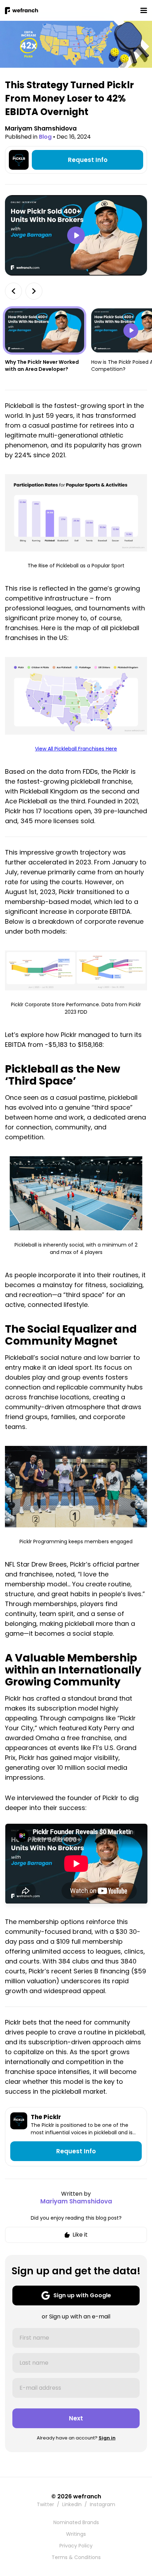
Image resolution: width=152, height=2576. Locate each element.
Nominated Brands (76, 2522)
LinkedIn (72, 2504)
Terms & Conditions (76, 2557)
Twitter (45, 2504)
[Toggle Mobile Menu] (144, 10)
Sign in (107, 2438)
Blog (45, 137)
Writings (76, 2534)
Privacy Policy (76, 2546)
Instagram (103, 2504)
